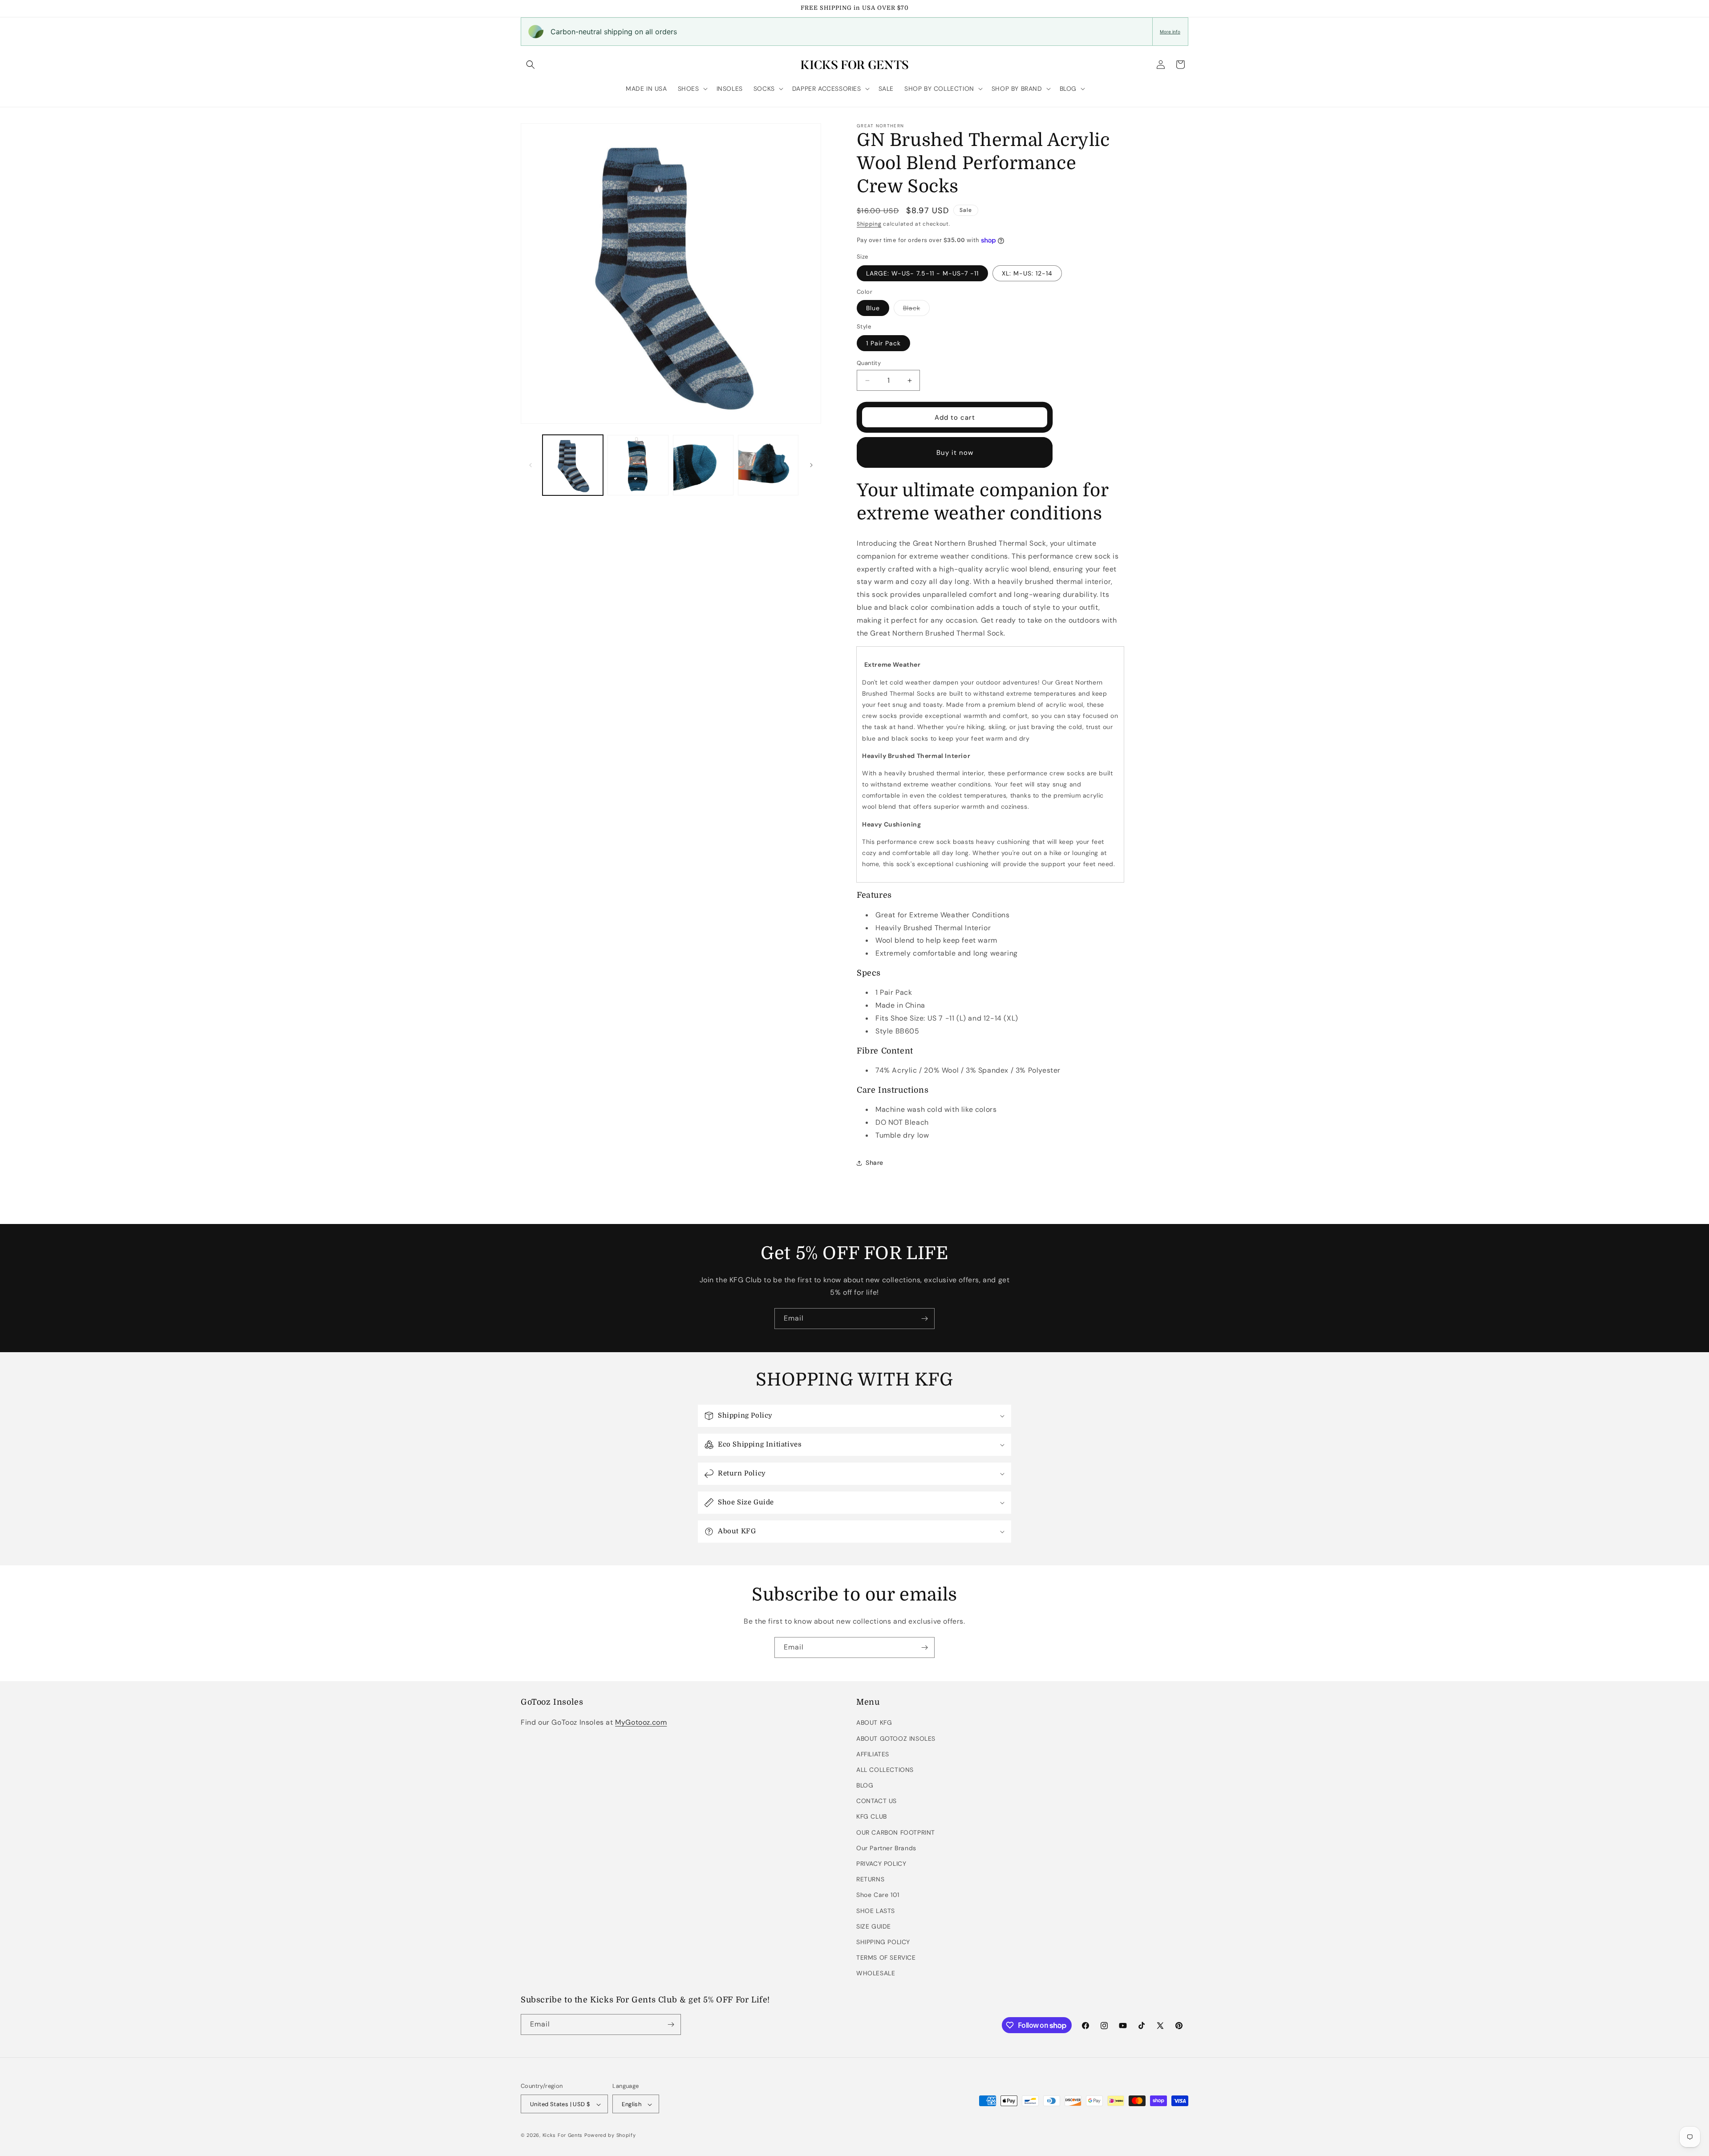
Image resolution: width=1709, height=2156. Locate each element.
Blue (873, 308)
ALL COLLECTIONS (885, 1770)
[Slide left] (531, 465)
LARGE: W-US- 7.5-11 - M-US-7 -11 (922, 273)
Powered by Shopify (610, 2136)
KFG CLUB (872, 1817)
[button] (531, 65)
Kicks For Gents (563, 2136)
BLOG (865, 1785)
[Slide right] (811, 465)
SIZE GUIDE (874, 1926)
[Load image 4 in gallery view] (768, 465)
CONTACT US (877, 1801)
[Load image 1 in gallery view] (573, 465)
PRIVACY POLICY (881, 1864)
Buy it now (955, 453)
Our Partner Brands (886, 1848)
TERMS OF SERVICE (886, 1957)
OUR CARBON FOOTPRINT (896, 1832)
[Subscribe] (924, 1319)
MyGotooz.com (641, 1723)
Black (916, 310)
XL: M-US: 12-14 (1027, 273)
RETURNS (870, 1879)
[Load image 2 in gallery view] (638, 465)
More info (1170, 32)
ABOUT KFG (874, 1723)
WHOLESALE (876, 1974)
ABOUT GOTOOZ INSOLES (896, 1739)
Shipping (869, 224)
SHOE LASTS (876, 1911)
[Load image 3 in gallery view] (703, 465)
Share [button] (875, 1163)
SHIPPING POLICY (883, 1942)
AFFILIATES (873, 1754)
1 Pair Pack (883, 343)
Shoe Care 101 (878, 1895)
